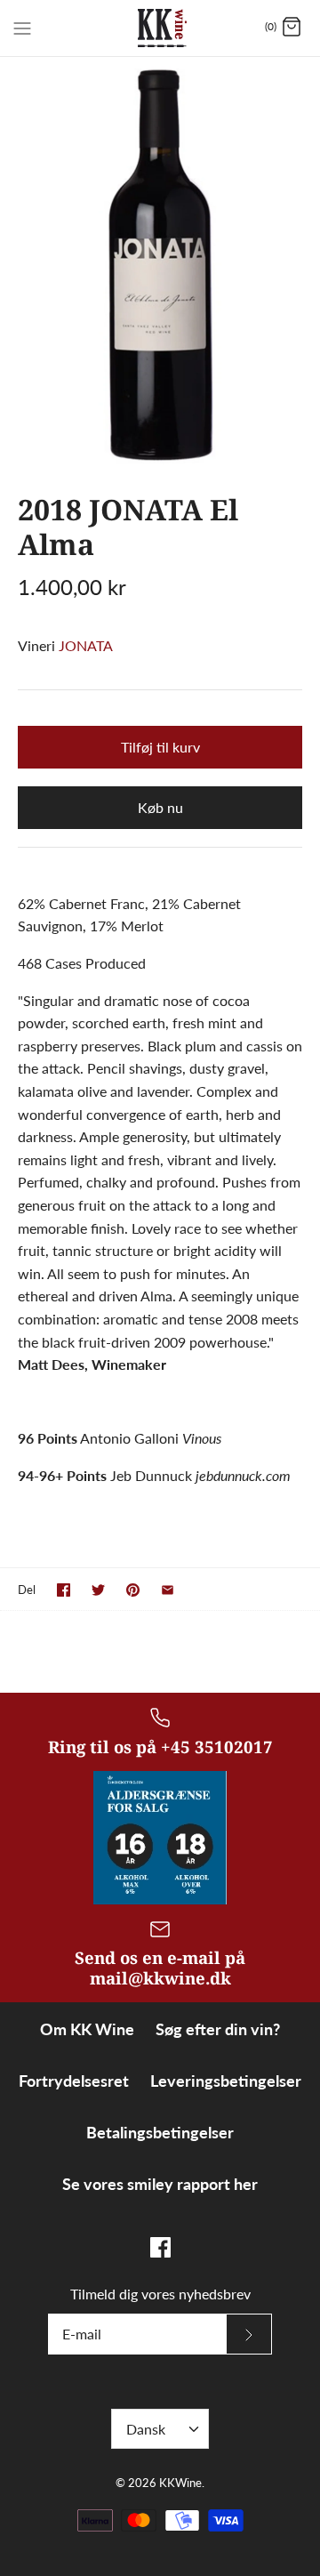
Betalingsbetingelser (160, 2132)
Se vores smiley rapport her (160, 2184)
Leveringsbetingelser (226, 2081)
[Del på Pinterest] (133, 1590)
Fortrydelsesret (74, 2081)
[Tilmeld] (249, 2334)
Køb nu (160, 807)
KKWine (180, 2483)
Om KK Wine (87, 2029)
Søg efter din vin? (218, 2029)
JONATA (86, 645)
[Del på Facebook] (64, 1590)
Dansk (146, 2429)
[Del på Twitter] (98, 1590)
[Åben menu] (22, 27)
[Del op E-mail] (168, 1590)
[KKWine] (160, 28)
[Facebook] (160, 2247)
